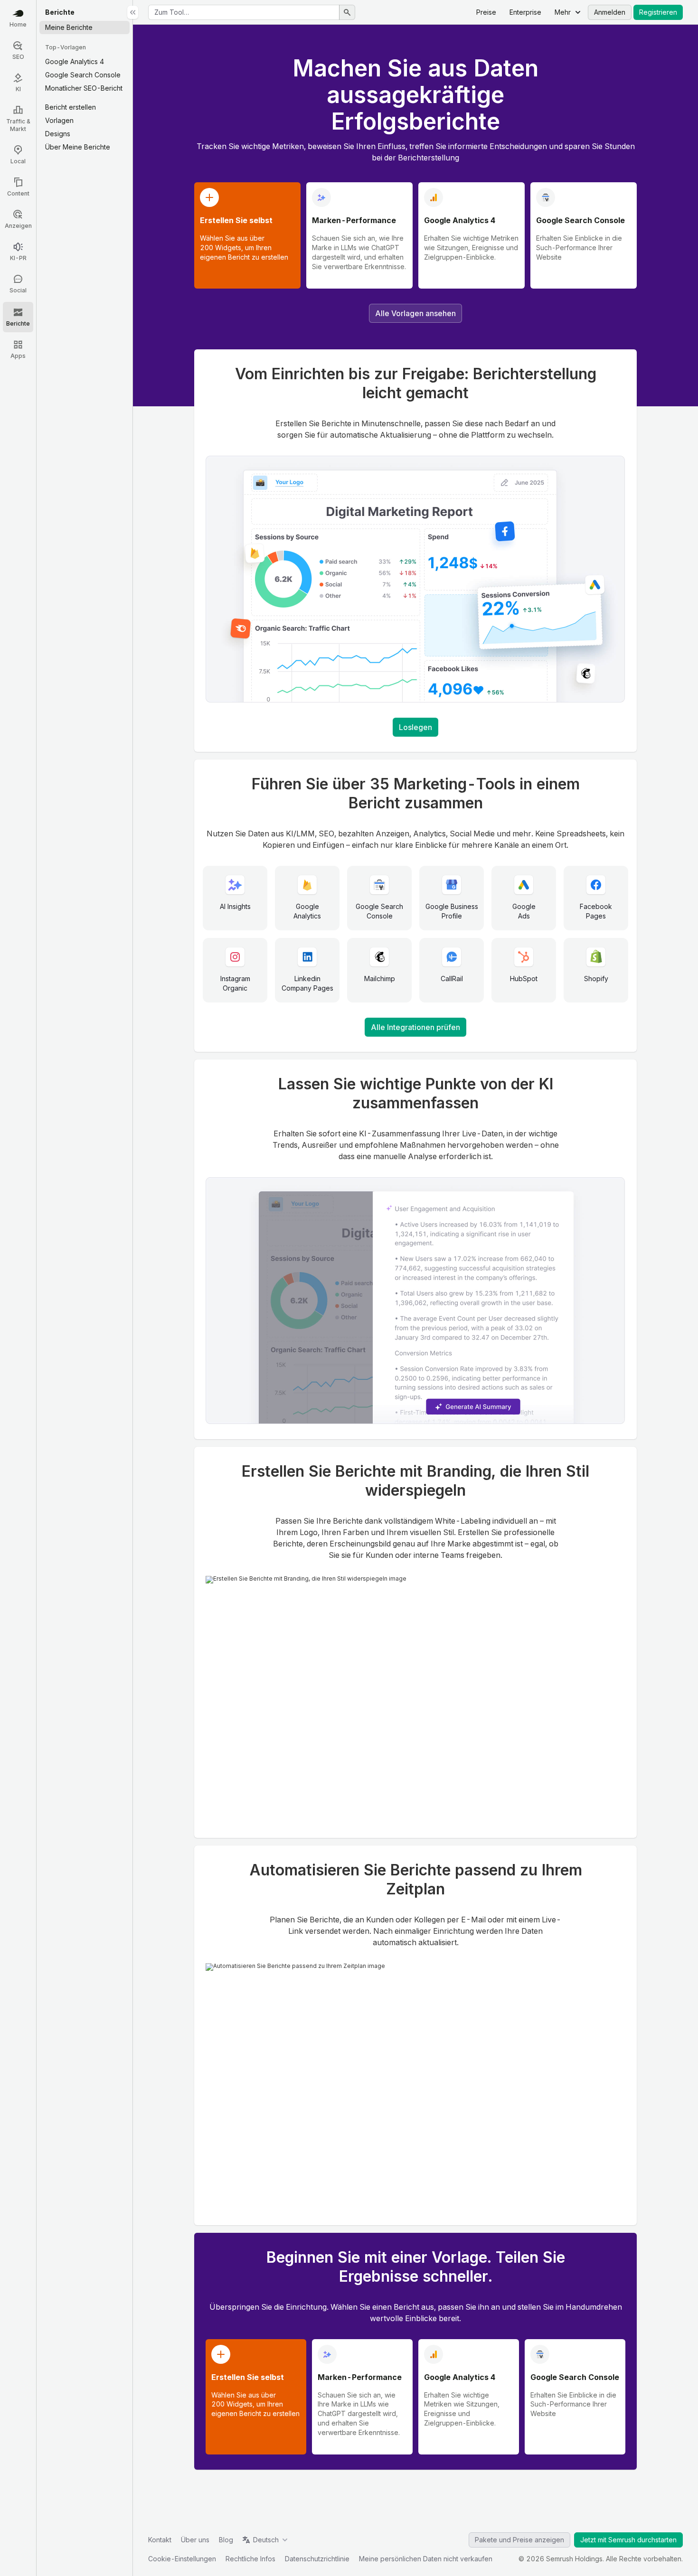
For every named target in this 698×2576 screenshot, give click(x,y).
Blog (226, 2540)
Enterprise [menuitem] (525, 12)
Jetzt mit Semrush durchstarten (628, 2540)
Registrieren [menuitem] (658, 12)
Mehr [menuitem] (563, 12)
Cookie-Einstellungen (182, 2559)
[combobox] (244, 12)
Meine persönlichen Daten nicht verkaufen (426, 2559)
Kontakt (160, 2540)
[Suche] (347, 12)
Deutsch (266, 2540)
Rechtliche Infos (250, 2559)
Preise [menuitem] (486, 12)
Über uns (195, 2540)
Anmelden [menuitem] (610, 12)
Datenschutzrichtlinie (317, 2559)
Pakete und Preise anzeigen (519, 2540)
